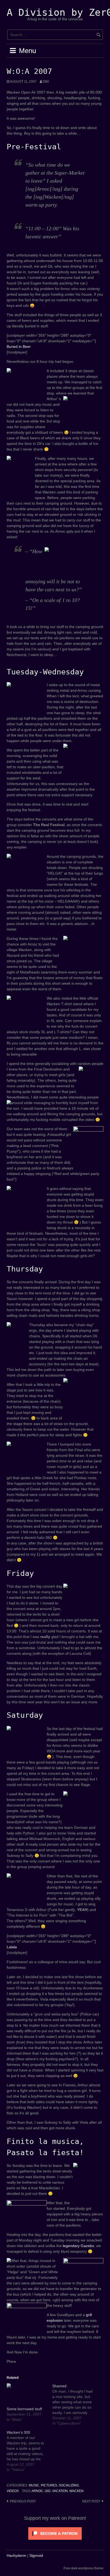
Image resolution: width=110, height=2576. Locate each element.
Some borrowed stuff (24, 2409)
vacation (60, 2491)
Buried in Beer (19, 347)
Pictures (49, 2485)
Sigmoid (36, 2555)
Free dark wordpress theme (83, 2568)
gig (48, 2491)
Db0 (46, 82)
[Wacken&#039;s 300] (30, 2451)
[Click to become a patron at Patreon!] (55, 2533)
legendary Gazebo (78, 2246)
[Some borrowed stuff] (27, 2395)
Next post (91, 2501)
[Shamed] (75, 2405)
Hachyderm (16, 2555)
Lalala (12, 1947)
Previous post (23, 2501)
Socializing (69, 2485)
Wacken (76, 2491)
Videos (13, 2491)
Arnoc (37, 2491)
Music (34, 2485)
